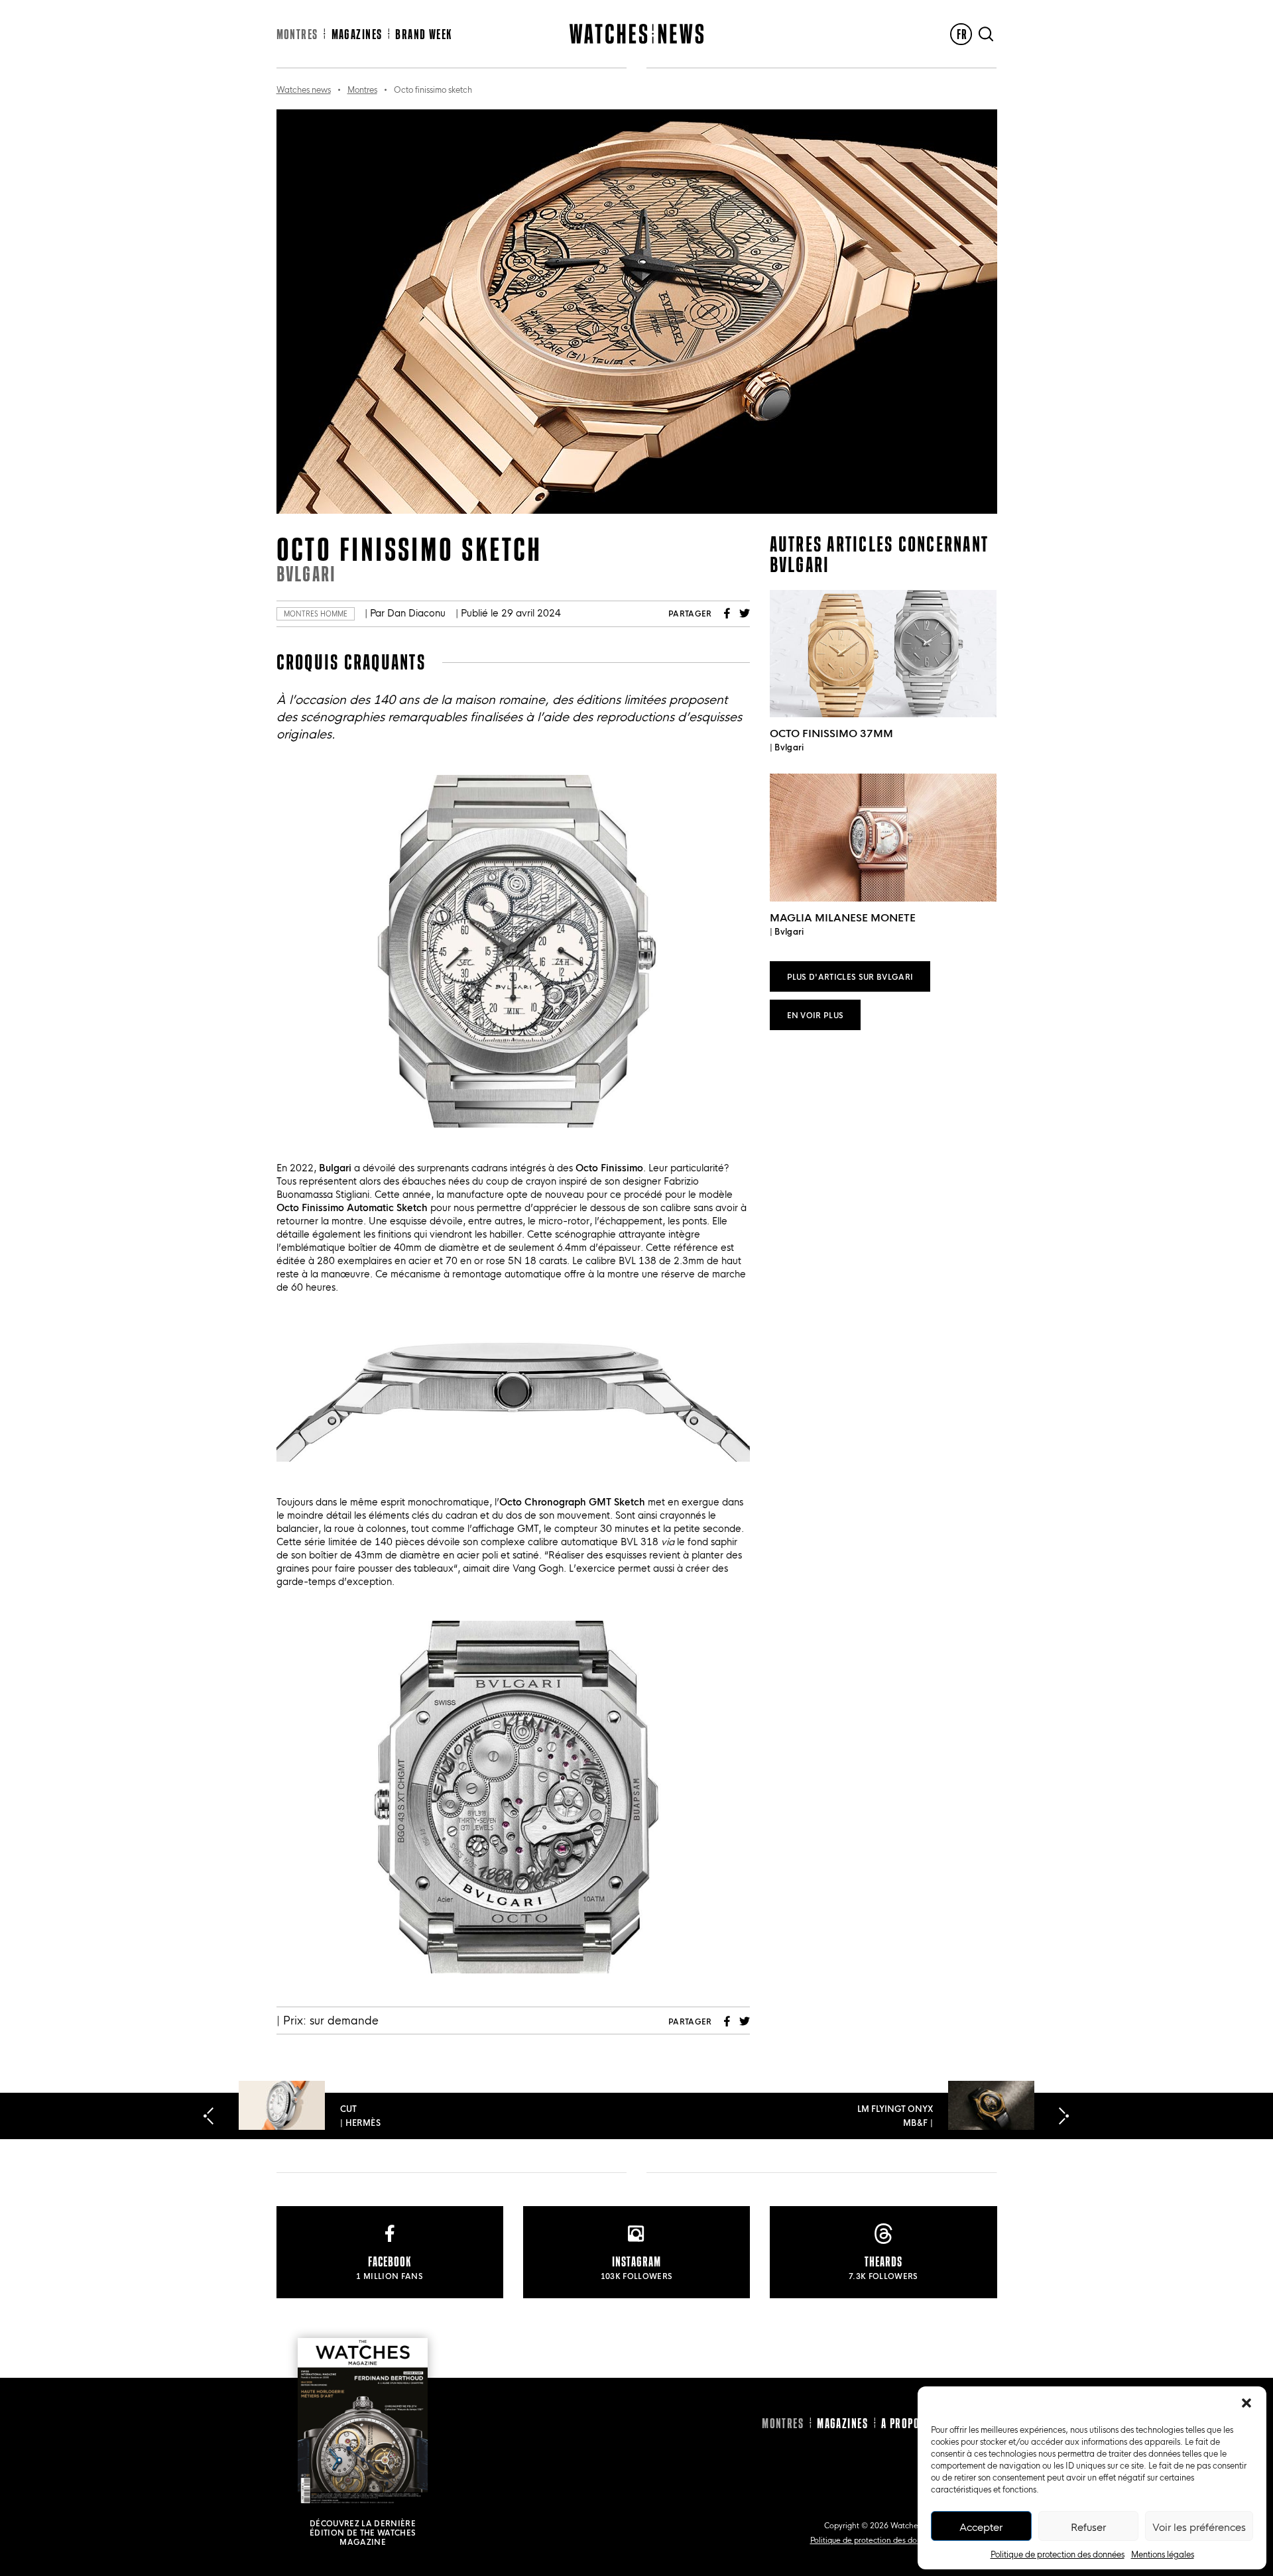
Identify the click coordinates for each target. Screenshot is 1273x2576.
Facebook (727, 613)
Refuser (1088, 2526)
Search (986, 34)
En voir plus (816, 1015)
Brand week (423, 34)
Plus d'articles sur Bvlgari (850, 976)
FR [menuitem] (962, 34)
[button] (1246, 2403)
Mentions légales (1163, 2553)
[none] (961, 34)
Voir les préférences (1199, 2526)
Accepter (981, 2526)
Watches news (304, 89)
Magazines (357, 34)
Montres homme (316, 614)
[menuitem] (961, 34)
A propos (903, 2423)
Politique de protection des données (1058, 2553)
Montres (297, 34)
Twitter (745, 613)
